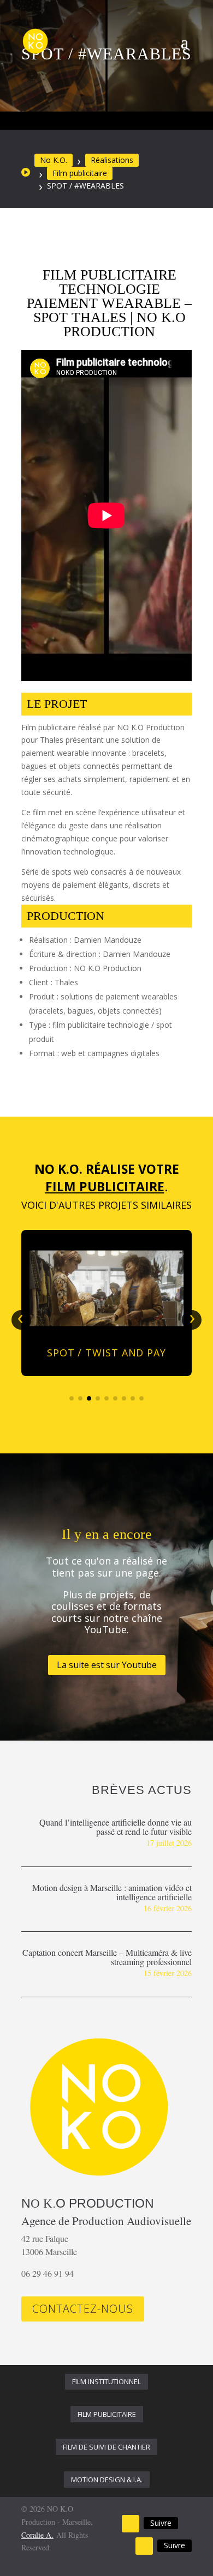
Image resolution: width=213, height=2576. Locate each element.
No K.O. (54, 160)
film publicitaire (107, 2414)
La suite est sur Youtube (107, 1665)
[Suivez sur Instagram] (144, 2546)
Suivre (161, 2523)
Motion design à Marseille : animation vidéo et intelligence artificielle (112, 1892)
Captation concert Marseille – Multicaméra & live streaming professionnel (107, 1957)
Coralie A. (37, 2535)
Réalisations (112, 160)
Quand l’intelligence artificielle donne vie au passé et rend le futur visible (116, 1827)
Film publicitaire (80, 173)
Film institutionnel (106, 2381)
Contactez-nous (83, 2309)
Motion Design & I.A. (107, 2480)
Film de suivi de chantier (106, 2447)
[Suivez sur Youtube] (131, 2524)
